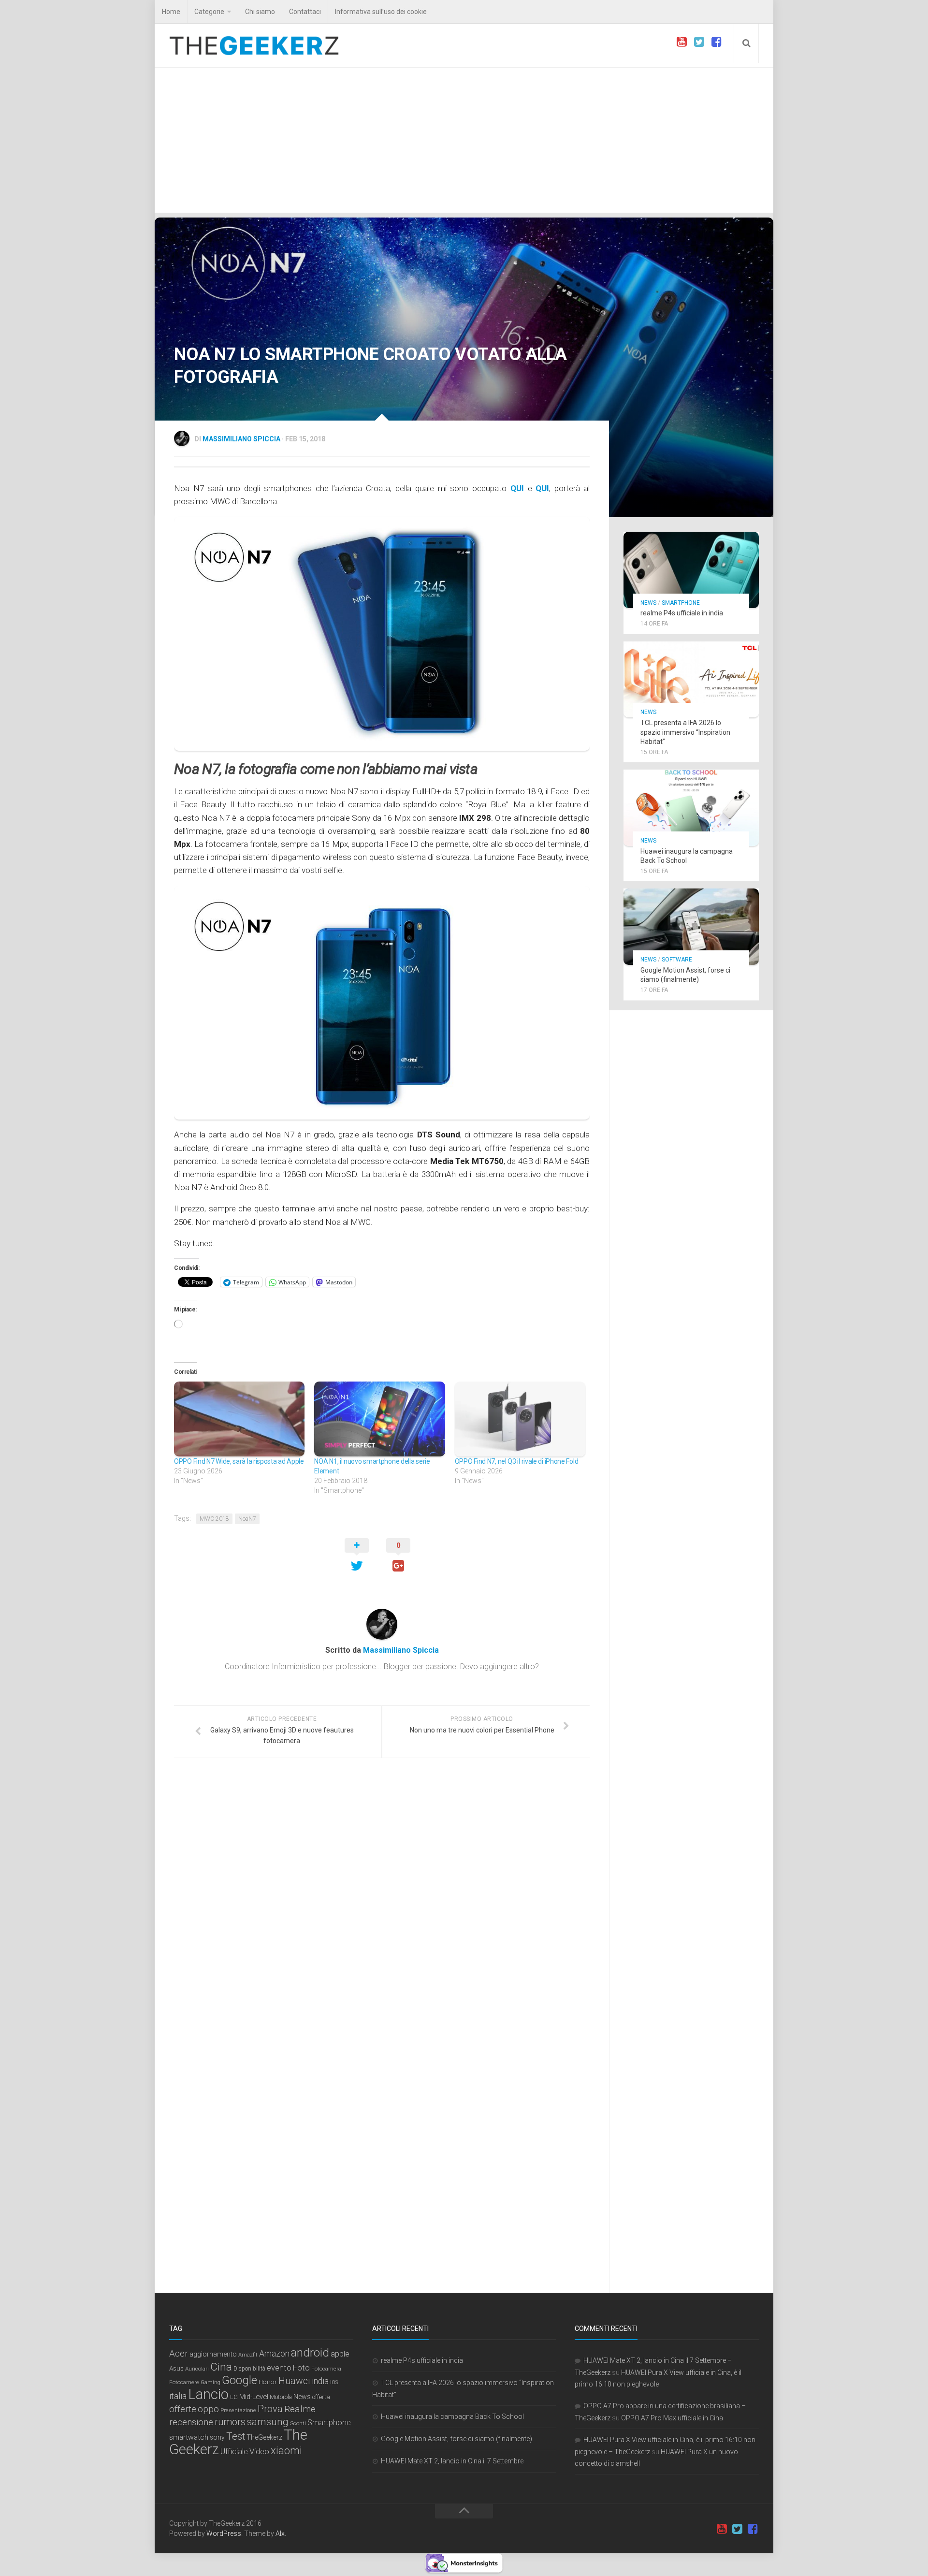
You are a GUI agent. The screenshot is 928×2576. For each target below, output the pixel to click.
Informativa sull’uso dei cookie (381, 12)
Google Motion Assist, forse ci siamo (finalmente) (457, 2439)
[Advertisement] (464, 140)
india (320, 2381)
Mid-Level (254, 2397)
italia (178, 2396)
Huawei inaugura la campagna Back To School (452, 2416)
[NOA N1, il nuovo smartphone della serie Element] (379, 1419)
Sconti (298, 2423)
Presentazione (238, 2410)
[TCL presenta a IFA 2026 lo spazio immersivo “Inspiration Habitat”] (691, 680)
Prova (270, 2409)
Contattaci (305, 12)
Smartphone (681, 603)
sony (217, 2437)
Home (171, 12)
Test (236, 2436)
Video (259, 2451)
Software (677, 960)
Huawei (294, 2381)
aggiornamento (213, 2354)
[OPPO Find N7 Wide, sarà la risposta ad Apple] (239, 1419)
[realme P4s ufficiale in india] (691, 570)
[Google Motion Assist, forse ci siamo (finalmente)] (691, 927)
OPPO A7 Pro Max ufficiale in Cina (672, 2418)
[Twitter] (699, 42)
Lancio (208, 2394)
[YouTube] (681, 42)
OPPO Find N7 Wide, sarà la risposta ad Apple (239, 1461)
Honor (268, 2382)
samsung (268, 2422)
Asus (176, 2368)
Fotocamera (326, 2369)
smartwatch (189, 2437)
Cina (221, 2367)
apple (340, 2354)
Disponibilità (249, 2369)
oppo (208, 2409)
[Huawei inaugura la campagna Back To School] (691, 808)
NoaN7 (247, 1519)
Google (239, 2380)
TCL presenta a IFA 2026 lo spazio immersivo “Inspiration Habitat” (685, 732)
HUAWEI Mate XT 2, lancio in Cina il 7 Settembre (452, 2461)
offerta (321, 2397)
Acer (179, 2354)
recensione (191, 2422)
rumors (230, 2422)
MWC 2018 (214, 1519)
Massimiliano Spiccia (241, 439)
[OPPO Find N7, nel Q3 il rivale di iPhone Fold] (520, 1419)
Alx (280, 2533)
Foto (301, 2368)
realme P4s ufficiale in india (682, 613)
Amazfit (248, 2355)
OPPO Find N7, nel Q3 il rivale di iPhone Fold (517, 1461)
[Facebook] (716, 42)
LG (234, 2397)
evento (279, 2368)
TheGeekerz (264, 2438)
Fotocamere (184, 2382)
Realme (300, 2409)
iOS (334, 2382)
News (648, 603)
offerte (183, 2409)
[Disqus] (382, 1898)
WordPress (224, 2533)
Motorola (281, 2397)
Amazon (274, 2353)
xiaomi (286, 2451)
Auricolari (197, 2369)
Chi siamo (260, 12)
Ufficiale (234, 2451)
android (310, 2353)
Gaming (210, 2382)
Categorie (209, 12)
